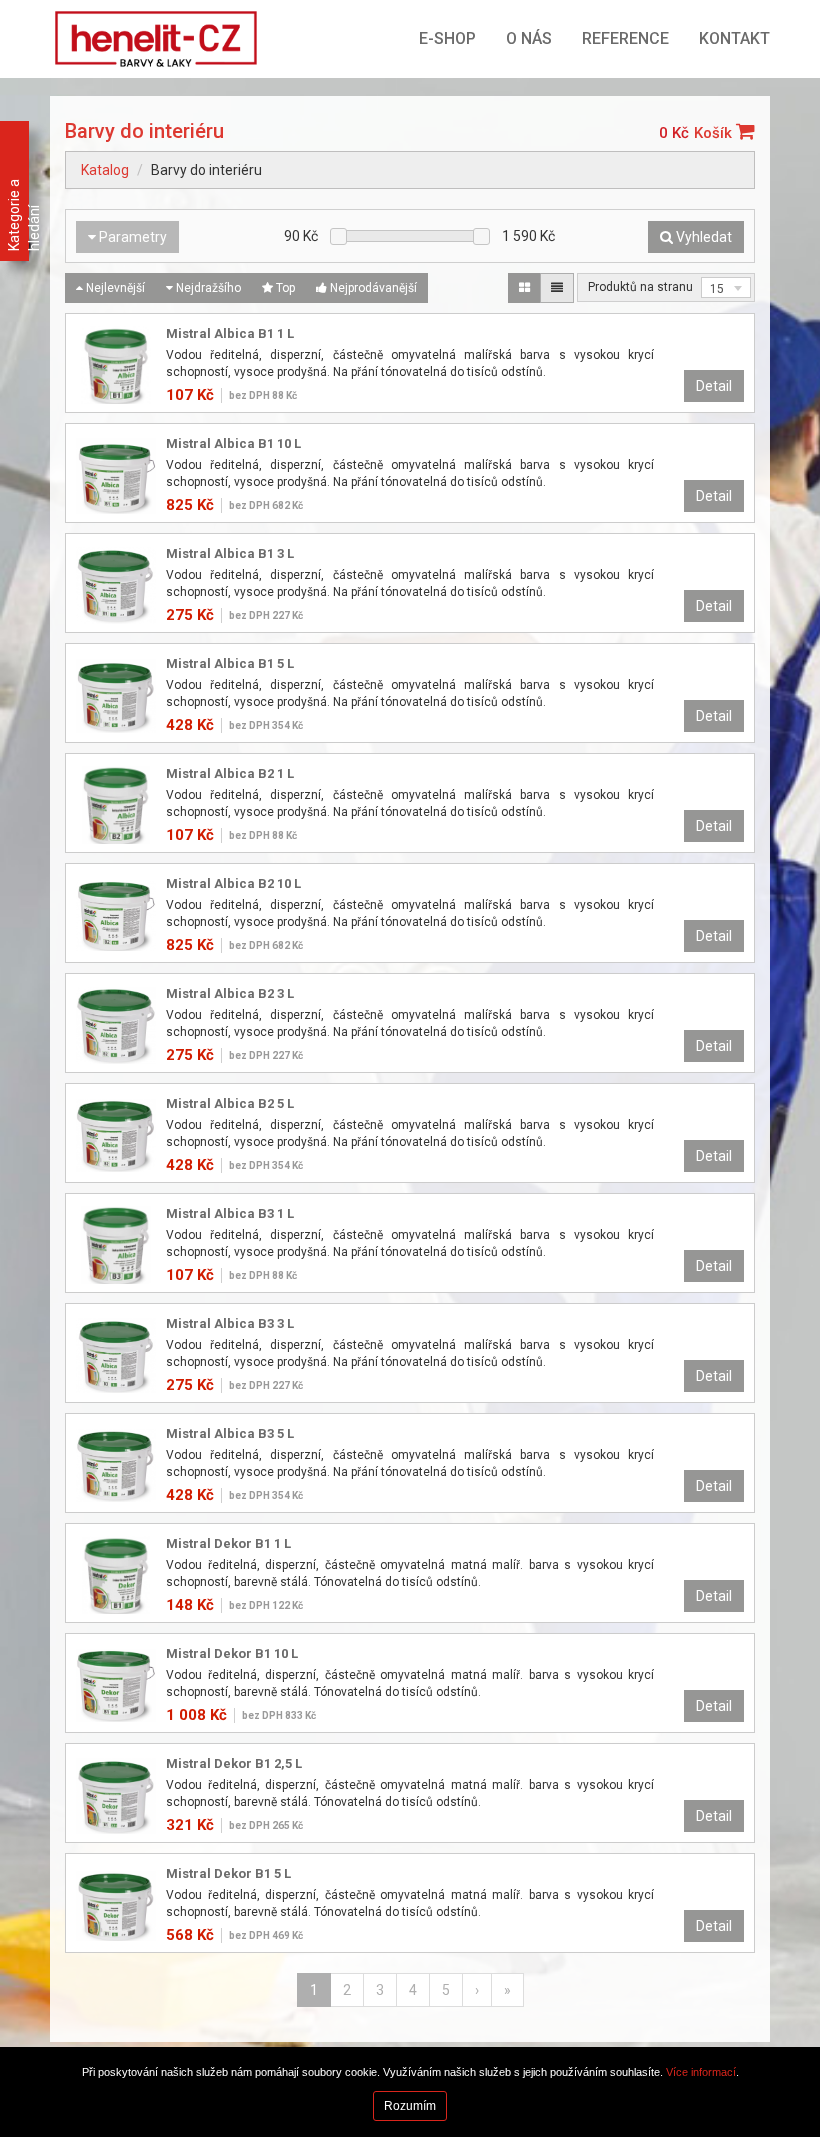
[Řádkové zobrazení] (557, 288)
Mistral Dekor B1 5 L (228, 1873)
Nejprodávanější (372, 288)
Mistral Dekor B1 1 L (228, 1543)
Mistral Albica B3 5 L (230, 1433)
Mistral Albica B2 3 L (230, 993)
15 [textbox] (717, 289)
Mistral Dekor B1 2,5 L (234, 1763)
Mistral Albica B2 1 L (230, 773)
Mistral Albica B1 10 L (233, 443)
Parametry (131, 237)
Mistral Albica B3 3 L (230, 1323)
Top (284, 288)
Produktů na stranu (640, 287)
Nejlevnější (114, 288)
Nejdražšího (207, 288)
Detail (714, 386)
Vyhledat (702, 237)
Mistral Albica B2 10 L (233, 883)
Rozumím (410, 2106)
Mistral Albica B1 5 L (230, 663)
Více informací (701, 2072)
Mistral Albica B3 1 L (230, 1213)
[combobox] (726, 287)
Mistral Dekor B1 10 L (232, 1653)
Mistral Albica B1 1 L (230, 333)
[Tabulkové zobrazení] (524, 288)
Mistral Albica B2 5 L (230, 1103)
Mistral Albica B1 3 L (230, 553)
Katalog (105, 170)
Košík (715, 133)
